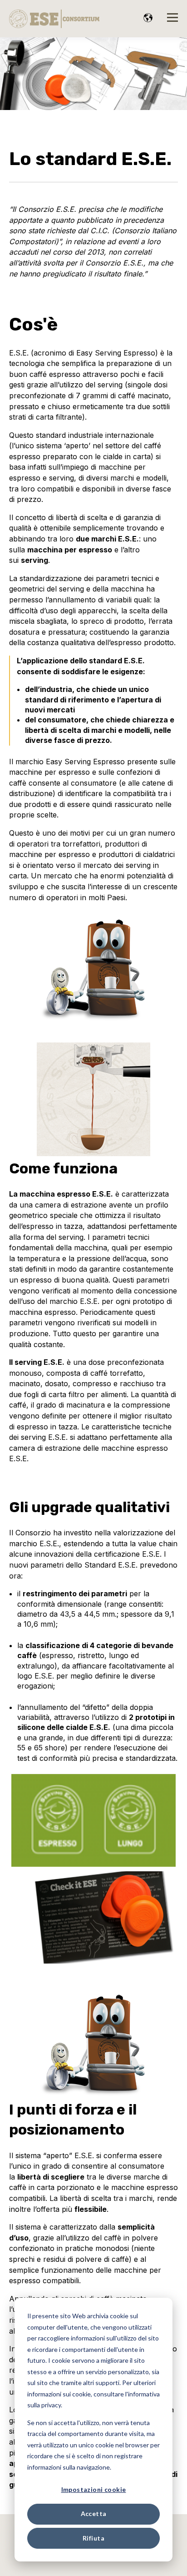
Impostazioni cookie (94, 2489)
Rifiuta (93, 2538)
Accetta (94, 2513)
